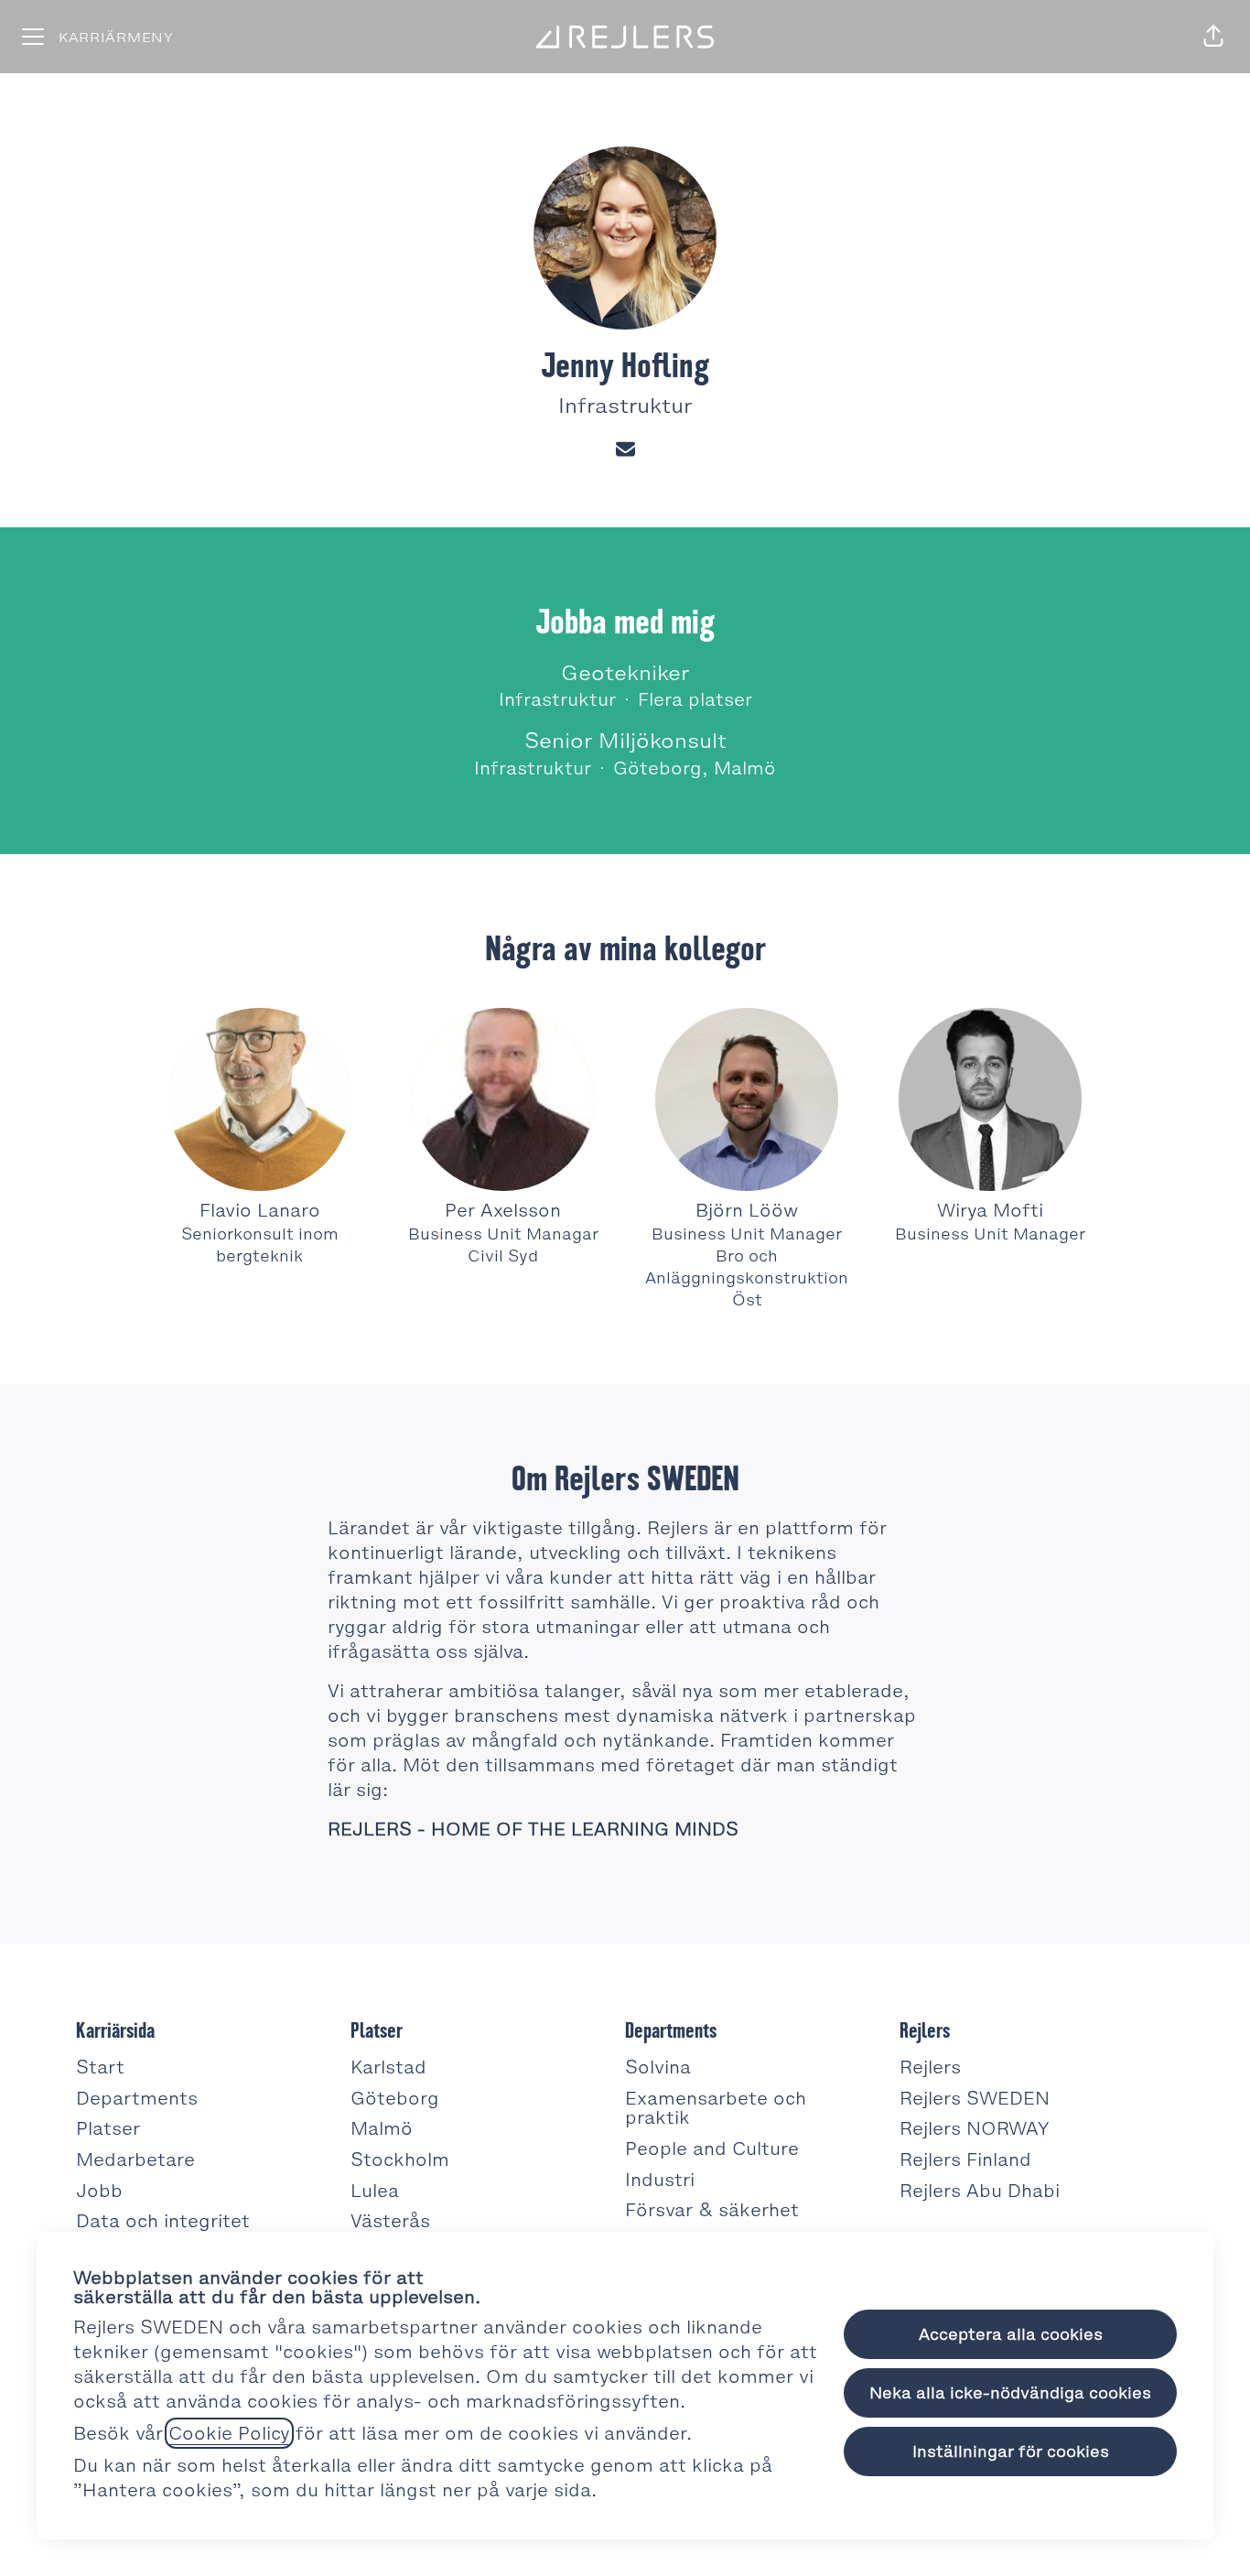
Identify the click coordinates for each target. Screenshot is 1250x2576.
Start (100, 2067)
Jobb (99, 2191)
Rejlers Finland (965, 2159)
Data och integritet (163, 2221)
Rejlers (930, 2067)
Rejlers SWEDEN (975, 2098)
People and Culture (712, 2148)
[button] (1213, 37)
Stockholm (400, 2159)
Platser (108, 2128)
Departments (137, 2098)
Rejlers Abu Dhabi (980, 2191)
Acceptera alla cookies (1011, 2334)
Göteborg (395, 2098)
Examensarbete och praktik (716, 2108)
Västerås (390, 2221)
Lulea (375, 2191)
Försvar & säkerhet (712, 2210)
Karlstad (388, 2067)
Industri (660, 2180)
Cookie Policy (229, 2433)
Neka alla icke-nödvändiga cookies (1010, 2393)
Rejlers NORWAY (975, 2128)
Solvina (658, 2067)
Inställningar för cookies (1011, 2452)
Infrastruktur (625, 406)
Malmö (382, 2128)
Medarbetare (135, 2159)
